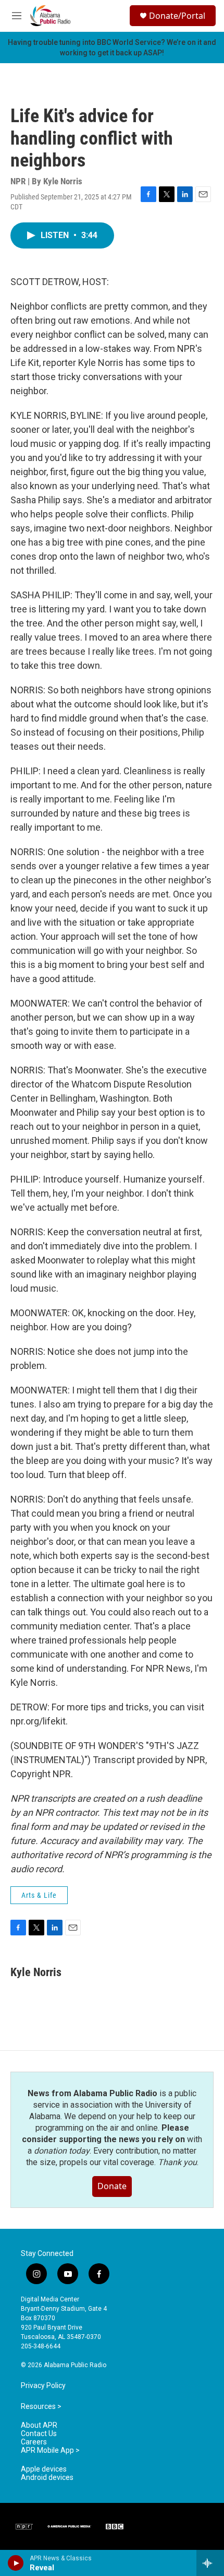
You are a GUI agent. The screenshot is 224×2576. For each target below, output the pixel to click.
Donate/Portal (177, 16)
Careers (34, 2442)
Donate (112, 2186)
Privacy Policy (43, 2386)
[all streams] (210, 2563)
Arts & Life (39, 1895)
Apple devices (44, 2469)
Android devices (47, 2478)
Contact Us (39, 2434)
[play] (16, 2563)
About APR (39, 2425)
